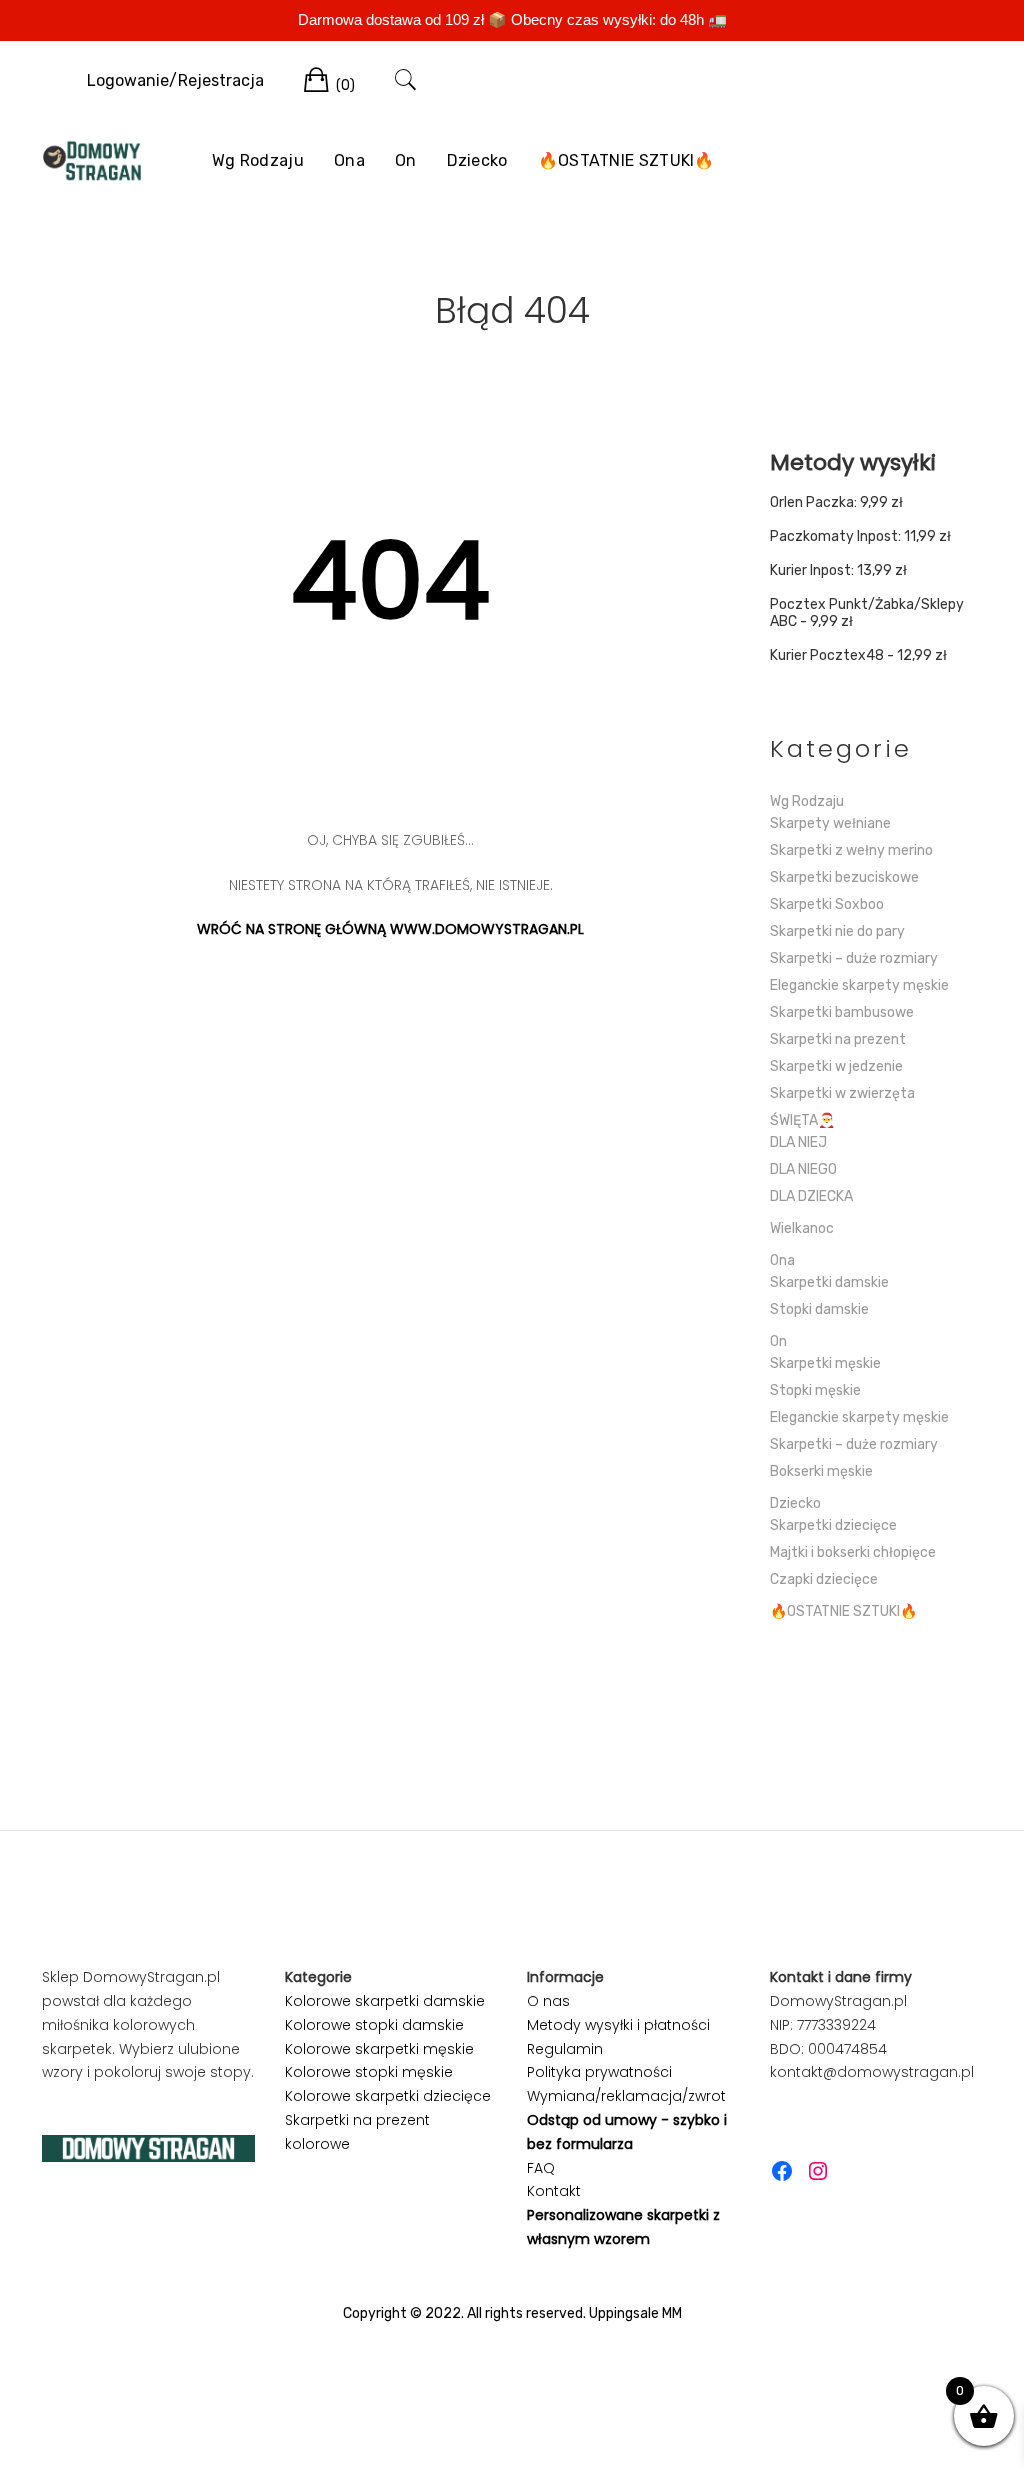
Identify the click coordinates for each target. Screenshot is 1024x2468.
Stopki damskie (819, 1309)
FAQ (541, 2168)
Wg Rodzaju (258, 160)
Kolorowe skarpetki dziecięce (388, 2096)
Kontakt (554, 2191)
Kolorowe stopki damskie (374, 2025)
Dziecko (477, 160)
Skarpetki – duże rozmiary (854, 958)
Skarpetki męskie (825, 1363)
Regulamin (565, 2049)
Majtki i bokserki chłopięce (853, 1552)
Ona (349, 160)
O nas (548, 2001)
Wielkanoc (802, 1228)
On (406, 160)
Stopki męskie (815, 1390)
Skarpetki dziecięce (833, 1525)
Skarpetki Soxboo (827, 904)
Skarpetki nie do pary (837, 931)
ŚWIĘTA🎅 (802, 1120)
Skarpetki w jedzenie (836, 1066)
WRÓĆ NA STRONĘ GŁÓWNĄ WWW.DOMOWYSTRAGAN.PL (390, 929)
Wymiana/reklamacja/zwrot (626, 2096)
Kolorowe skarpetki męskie (379, 2049)
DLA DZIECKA (811, 1196)
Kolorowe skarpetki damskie (385, 2001)
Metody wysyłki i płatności (618, 2025)
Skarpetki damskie (829, 1282)
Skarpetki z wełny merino (851, 850)
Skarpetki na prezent (838, 1039)
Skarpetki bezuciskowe (844, 877)
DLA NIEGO (803, 1169)
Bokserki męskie (821, 1471)
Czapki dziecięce (824, 1579)
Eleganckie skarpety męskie (859, 985)
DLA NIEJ (798, 1142)
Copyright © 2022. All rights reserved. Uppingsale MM (512, 2313)
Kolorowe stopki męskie (369, 2072)
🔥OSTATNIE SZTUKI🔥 (626, 160)
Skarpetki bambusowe (842, 1012)
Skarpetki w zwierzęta (842, 1093)
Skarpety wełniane (830, 823)
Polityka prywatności (599, 2072)
